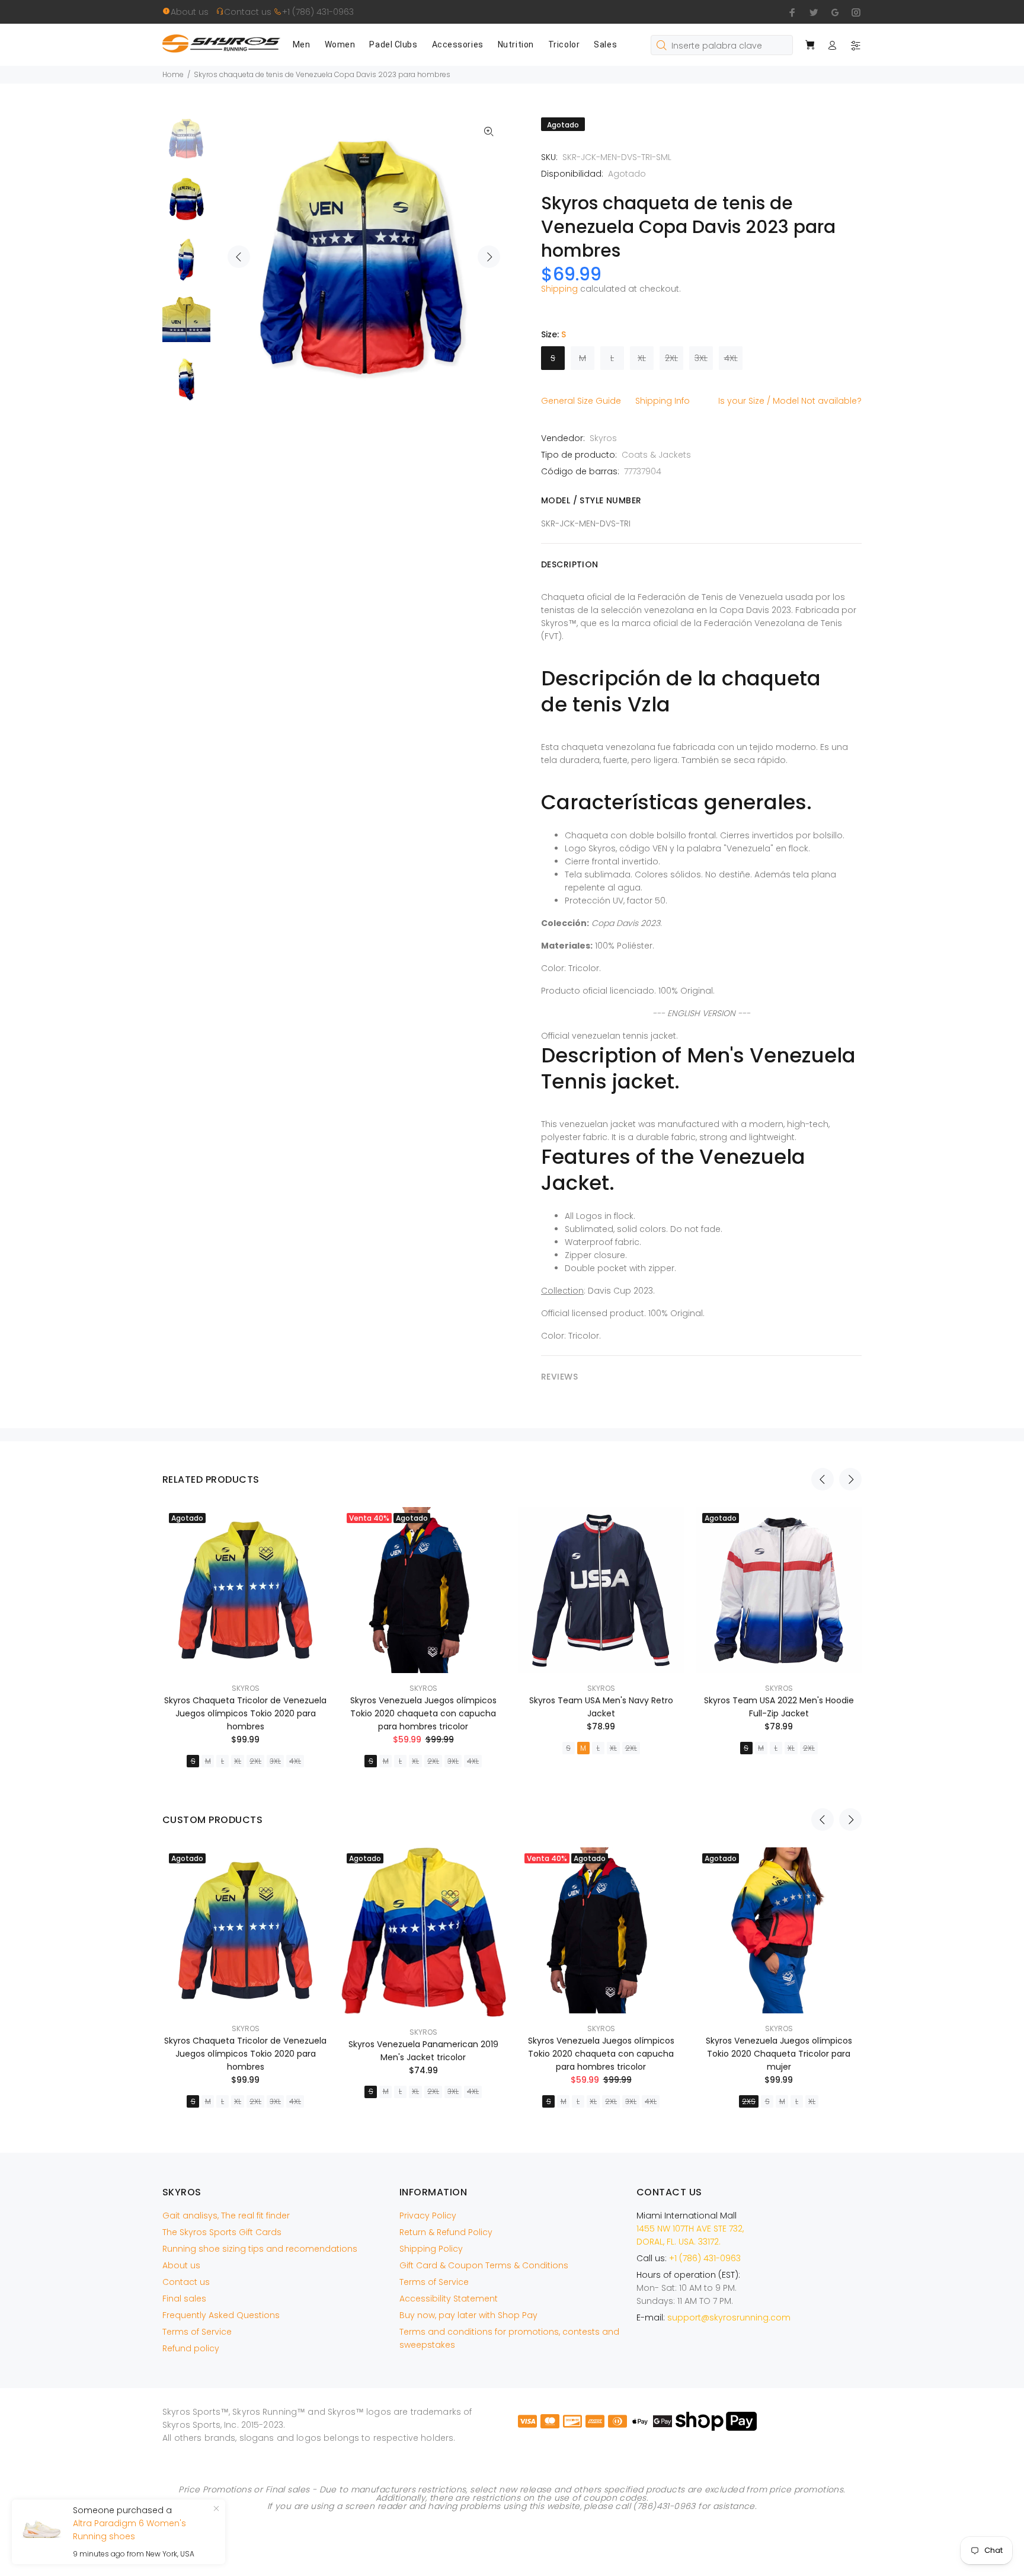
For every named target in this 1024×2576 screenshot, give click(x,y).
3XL (701, 358)
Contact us (249, 12)
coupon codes (615, 2498)
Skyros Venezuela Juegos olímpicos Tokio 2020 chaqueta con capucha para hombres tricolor (423, 1713)
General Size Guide (581, 401)
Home (173, 74)
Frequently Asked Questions (221, 2315)
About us (193, 12)
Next (489, 257)
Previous (239, 257)
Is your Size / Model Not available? (790, 401)
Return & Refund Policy (446, 2232)
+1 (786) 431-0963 (318, 12)
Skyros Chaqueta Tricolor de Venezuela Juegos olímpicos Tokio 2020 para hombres (245, 1713)
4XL (731, 358)
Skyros (603, 438)
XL (642, 358)
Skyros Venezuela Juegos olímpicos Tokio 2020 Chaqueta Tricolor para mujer (779, 2054)
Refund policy (191, 2348)
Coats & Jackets (656, 455)
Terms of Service (197, 2332)
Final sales (184, 2299)
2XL (671, 358)
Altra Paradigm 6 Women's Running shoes (129, 2530)
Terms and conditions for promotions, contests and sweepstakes (509, 2338)
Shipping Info (663, 401)
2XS (749, 2101)
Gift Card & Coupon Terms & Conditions (484, 2265)
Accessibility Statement (449, 2299)
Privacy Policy (428, 2216)
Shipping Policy (431, 2249)
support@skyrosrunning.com (729, 2318)
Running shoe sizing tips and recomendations (260, 2249)
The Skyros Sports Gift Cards (222, 2232)
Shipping (559, 289)
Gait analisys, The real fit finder (226, 2216)
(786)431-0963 (664, 2506)
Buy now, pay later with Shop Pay (468, 2315)
